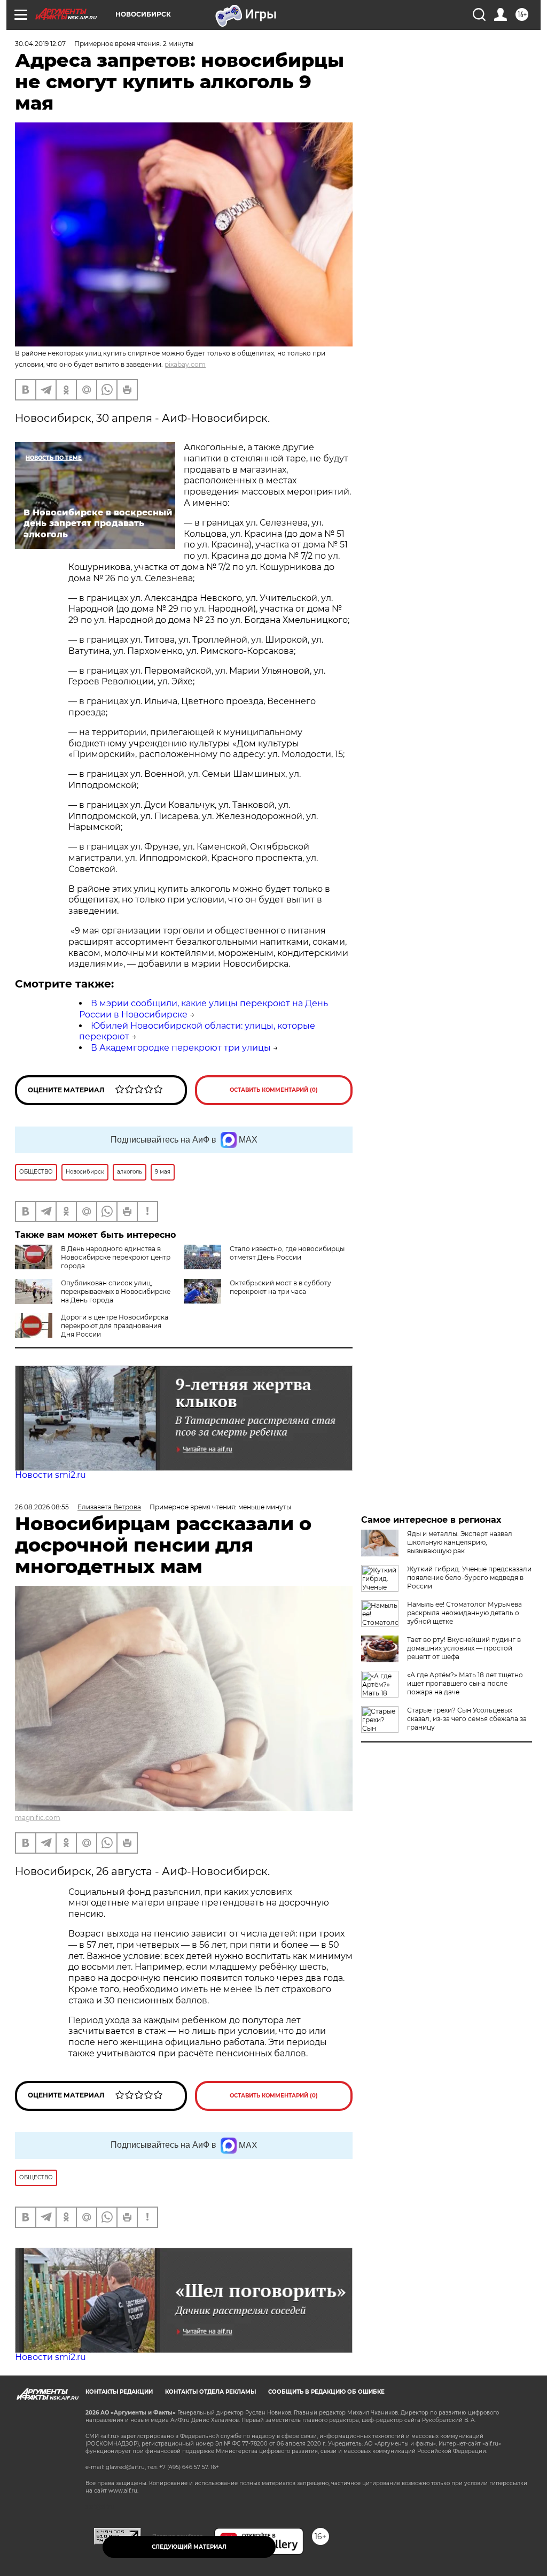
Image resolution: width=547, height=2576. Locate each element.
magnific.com (38, 1818)
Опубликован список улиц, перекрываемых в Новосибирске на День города (116, 1291)
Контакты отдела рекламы (210, 2392)
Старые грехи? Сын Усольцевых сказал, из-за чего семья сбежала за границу (467, 1719)
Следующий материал (189, 2547)
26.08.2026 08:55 (42, 1507)
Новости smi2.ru (50, 1475)
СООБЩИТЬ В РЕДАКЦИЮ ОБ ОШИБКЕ (326, 2392)
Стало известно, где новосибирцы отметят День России (287, 1253)
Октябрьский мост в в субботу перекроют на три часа (280, 1287)
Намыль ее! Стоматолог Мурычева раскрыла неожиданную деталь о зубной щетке (464, 1613)
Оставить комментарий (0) (274, 1090)
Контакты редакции (119, 2392)
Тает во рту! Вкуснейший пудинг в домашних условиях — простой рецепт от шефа (464, 1648)
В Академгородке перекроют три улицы (181, 1048)
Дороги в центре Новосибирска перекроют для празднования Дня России (115, 1326)
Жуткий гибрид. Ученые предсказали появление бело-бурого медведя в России (469, 1578)
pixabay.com (185, 364)
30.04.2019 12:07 (40, 44)
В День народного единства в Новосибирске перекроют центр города (116, 1257)
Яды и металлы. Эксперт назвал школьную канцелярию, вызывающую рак (460, 1542)
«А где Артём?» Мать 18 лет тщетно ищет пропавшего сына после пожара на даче (465, 1683)
